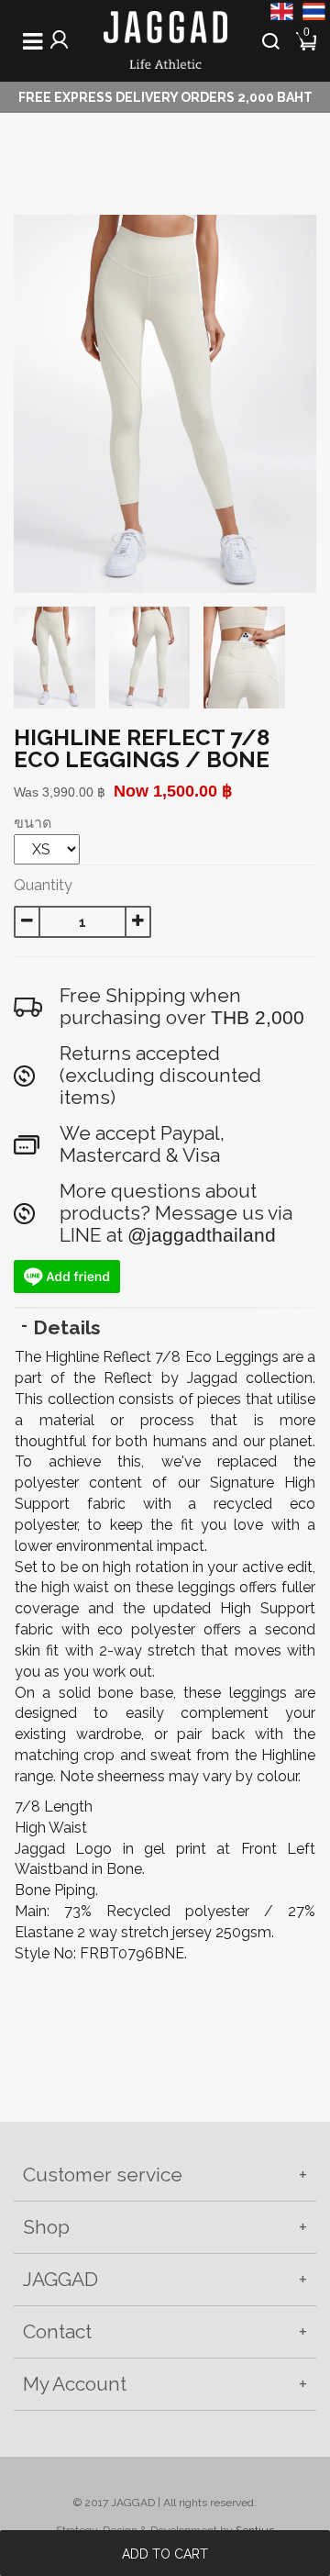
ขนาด (33, 823)
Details (67, 1327)
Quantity (43, 885)
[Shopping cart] (308, 39)
